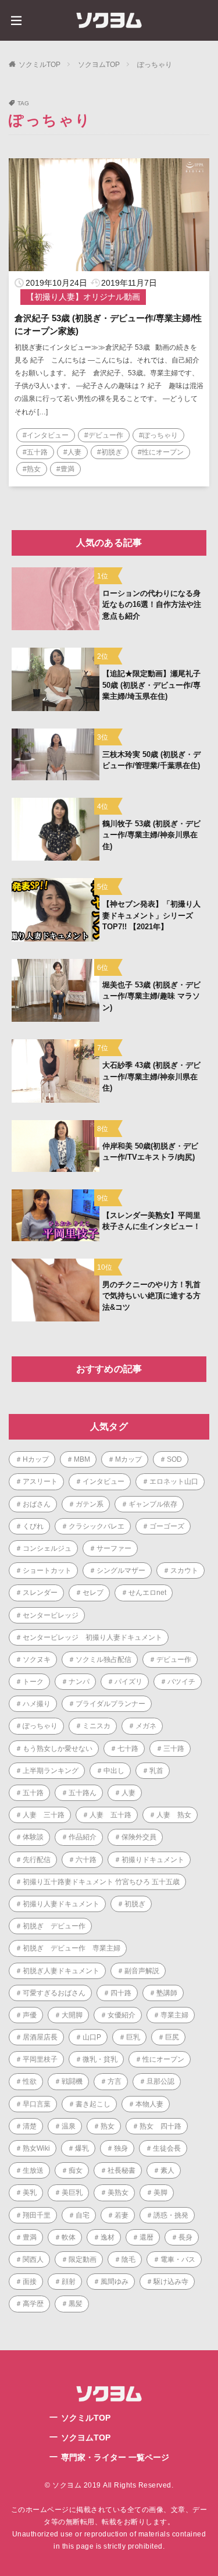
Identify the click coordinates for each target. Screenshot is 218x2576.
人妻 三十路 (44, 1815)
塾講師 (167, 1993)
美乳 (30, 2193)
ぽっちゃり (155, 65)
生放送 (33, 2170)
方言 (115, 2081)
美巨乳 (72, 2193)
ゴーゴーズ (167, 1526)
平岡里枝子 (40, 2059)
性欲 (30, 2081)
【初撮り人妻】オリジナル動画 (83, 297)
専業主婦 (174, 2015)
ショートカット (47, 1571)
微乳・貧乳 (100, 2059)
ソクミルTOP (40, 65)
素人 (167, 2170)
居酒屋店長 (40, 2037)
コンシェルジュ (47, 1548)
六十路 (86, 1860)
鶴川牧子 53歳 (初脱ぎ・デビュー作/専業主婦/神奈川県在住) (151, 835)
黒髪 (76, 2304)
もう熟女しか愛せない (58, 1749)
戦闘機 (72, 2081)
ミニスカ (97, 1726)
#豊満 (65, 469)
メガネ (146, 1726)
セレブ (93, 1593)
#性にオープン (161, 452)
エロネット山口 (174, 1481)
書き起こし (93, 2104)
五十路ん (83, 1793)
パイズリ (128, 1682)
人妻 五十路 (110, 1815)
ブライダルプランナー (110, 1704)
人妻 (128, 1793)
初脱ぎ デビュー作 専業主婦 (72, 1948)
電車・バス (178, 2259)
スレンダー (40, 1593)
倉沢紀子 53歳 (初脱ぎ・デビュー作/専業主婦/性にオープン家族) (108, 325)
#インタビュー (46, 435)
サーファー (114, 1548)
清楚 (30, 2126)
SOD (174, 1459)
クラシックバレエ (97, 1526)
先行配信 (37, 1860)
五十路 (33, 1793)
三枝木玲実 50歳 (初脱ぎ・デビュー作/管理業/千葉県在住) (151, 760)
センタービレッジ (51, 1615)
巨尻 (172, 2037)
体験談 (33, 1837)
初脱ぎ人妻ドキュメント (61, 1971)
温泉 (69, 2126)
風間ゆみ (115, 2282)
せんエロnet (147, 1593)
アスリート (40, 1481)
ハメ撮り (37, 1704)
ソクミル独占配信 (103, 1660)
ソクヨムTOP (99, 65)
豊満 (30, 2237)
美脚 (160, 2193)
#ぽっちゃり (158, 435)
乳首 (156, 1771)
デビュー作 (174, 1660)
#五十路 (35, 452)
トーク (33, 1682)
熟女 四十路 (160, 2126)
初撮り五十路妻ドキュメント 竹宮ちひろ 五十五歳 (101, 1882)
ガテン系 (90, 1504)
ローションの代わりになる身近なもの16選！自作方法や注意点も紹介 (152, 605)
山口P (92, 2037)
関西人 (33, 2259)
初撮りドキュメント (153, 1860)
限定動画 (83, 2259)
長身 (185, 2237)
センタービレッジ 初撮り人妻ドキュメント (92, 1637)
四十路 (121, 1993)
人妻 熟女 (174, 1815)
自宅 (83, 2215)
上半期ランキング (51, 1771)
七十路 (128, 1749)
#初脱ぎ (110, 452)
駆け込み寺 (171, 2282)
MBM (82, 1459)
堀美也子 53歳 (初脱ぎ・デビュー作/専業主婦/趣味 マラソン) (151, 996)
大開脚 (72, 2015)
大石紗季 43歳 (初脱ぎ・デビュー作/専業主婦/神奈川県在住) (151, 1076)
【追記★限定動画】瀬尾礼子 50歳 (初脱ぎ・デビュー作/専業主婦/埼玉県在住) (151, 685)
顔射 (69, 2282)
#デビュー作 (104, 435)
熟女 (108, 2126)
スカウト (184, 1571)
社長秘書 (121, 2170)
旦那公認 (160, 2081)
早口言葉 (37, 2104)
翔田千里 (37, 2215)
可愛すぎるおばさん (54, 1993)
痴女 (76, 2170)
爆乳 (82, 2148)
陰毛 (128, 2259)
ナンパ (79, 1682)
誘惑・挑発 (171, 2215)
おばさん (37, 1504)
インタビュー (103, 1481)
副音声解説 (142, 1971)
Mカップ (128, 1459)
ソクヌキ (37, 1660)
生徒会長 (167, 2148)
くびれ (33, 1526)
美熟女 (118, 2193)
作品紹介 (83, 1837)
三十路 (174, 1749)
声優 (30, 2015)
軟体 (69, 2237)
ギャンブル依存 (153, 1504)
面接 (30, 2282)
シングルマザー (121, 1571)
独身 (121, 2148)
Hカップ (36, 1459)
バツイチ (181, 1682)
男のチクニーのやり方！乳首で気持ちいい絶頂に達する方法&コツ (151, 1296)
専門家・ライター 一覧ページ (115, 2457)
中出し (114, 1771)
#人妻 (72, 452)
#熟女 (32, 469)
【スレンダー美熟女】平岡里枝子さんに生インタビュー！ (151, 1221)
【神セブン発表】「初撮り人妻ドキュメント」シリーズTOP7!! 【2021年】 (151, 915)
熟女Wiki (36, 2148)
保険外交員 (139, 1837)
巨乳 (133, 2037)
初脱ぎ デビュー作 (54, 1926)
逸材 (108, 2237)
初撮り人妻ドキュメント (61, 1904)
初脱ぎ (135, 1904)
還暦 (146, 2237)
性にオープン (163, 2059)
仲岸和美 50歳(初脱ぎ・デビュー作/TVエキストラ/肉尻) (150, 1152)
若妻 (121, 2215)
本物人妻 (149, 2104)
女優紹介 (121, 2015)
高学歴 (33, 2304)
